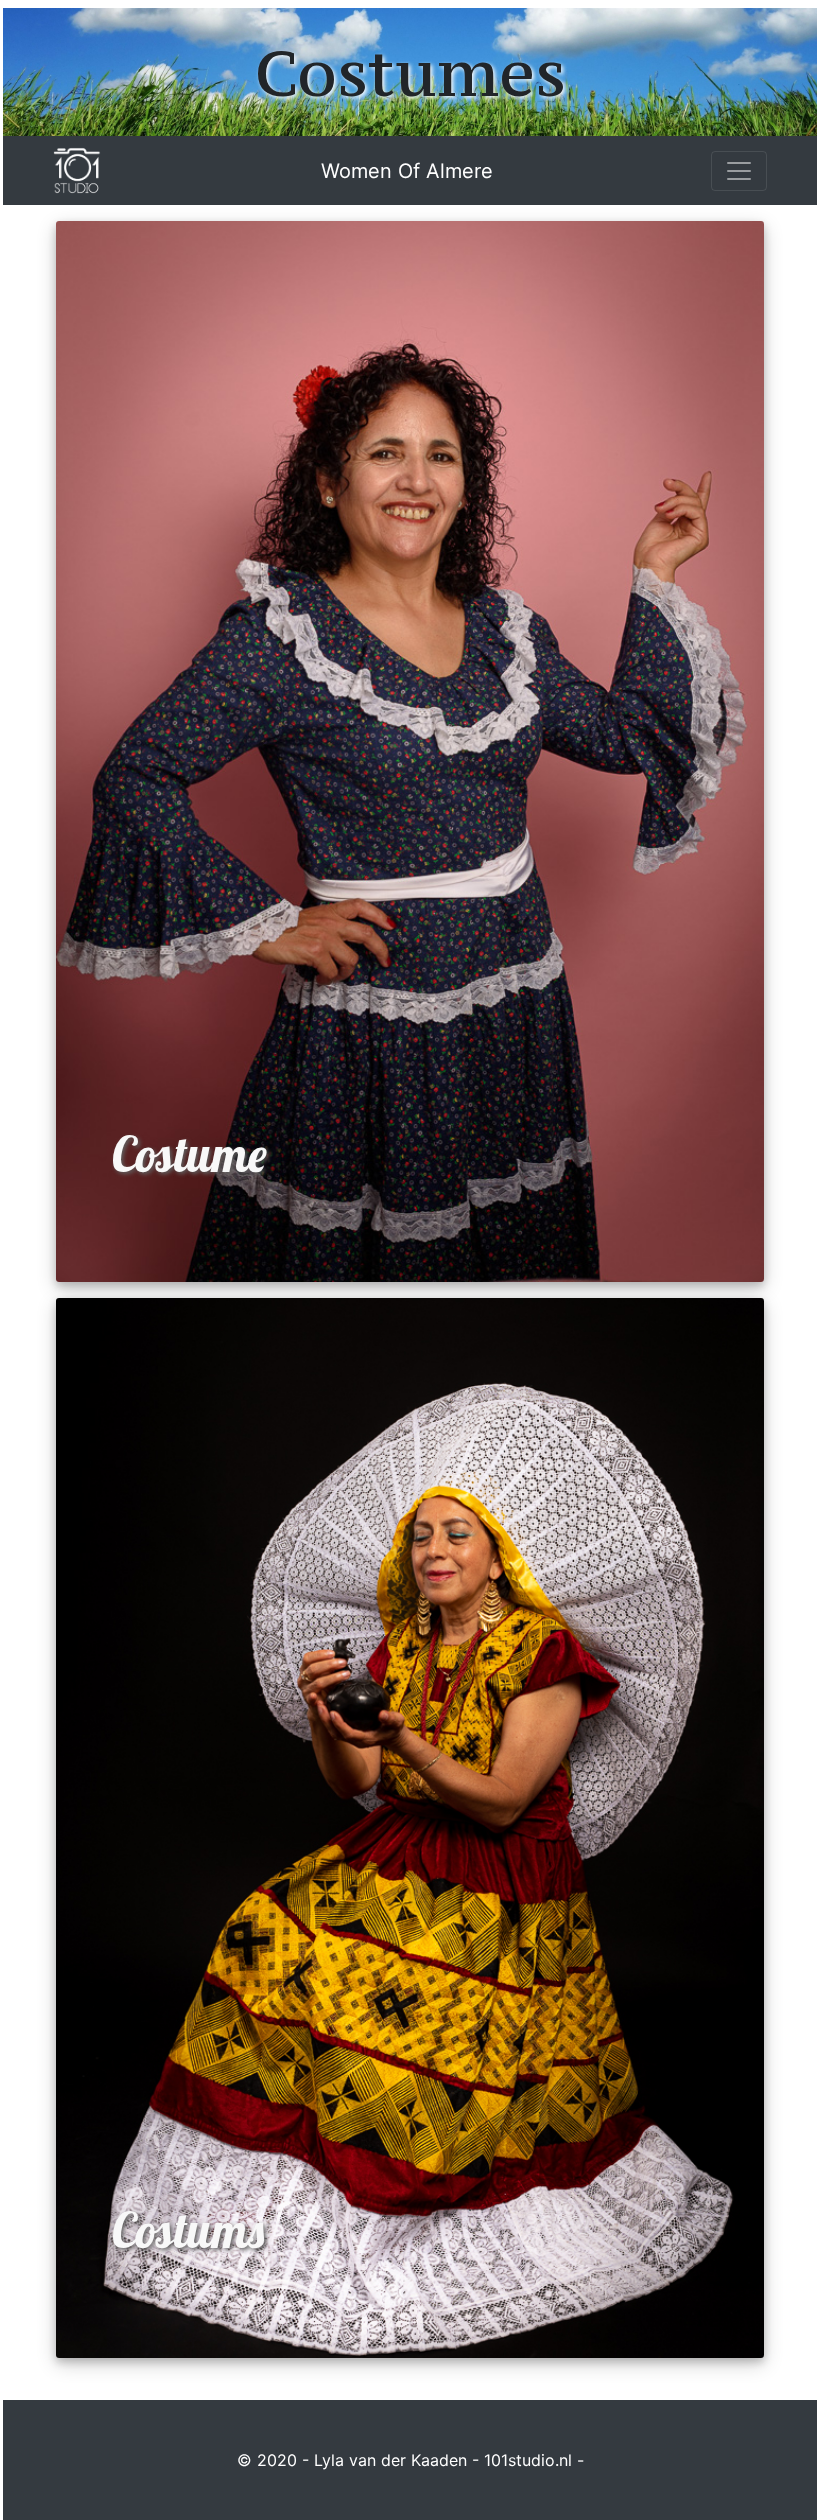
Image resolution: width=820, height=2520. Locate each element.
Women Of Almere (407, 171)
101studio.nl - (534, 2460)
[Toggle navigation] (739, 171)
